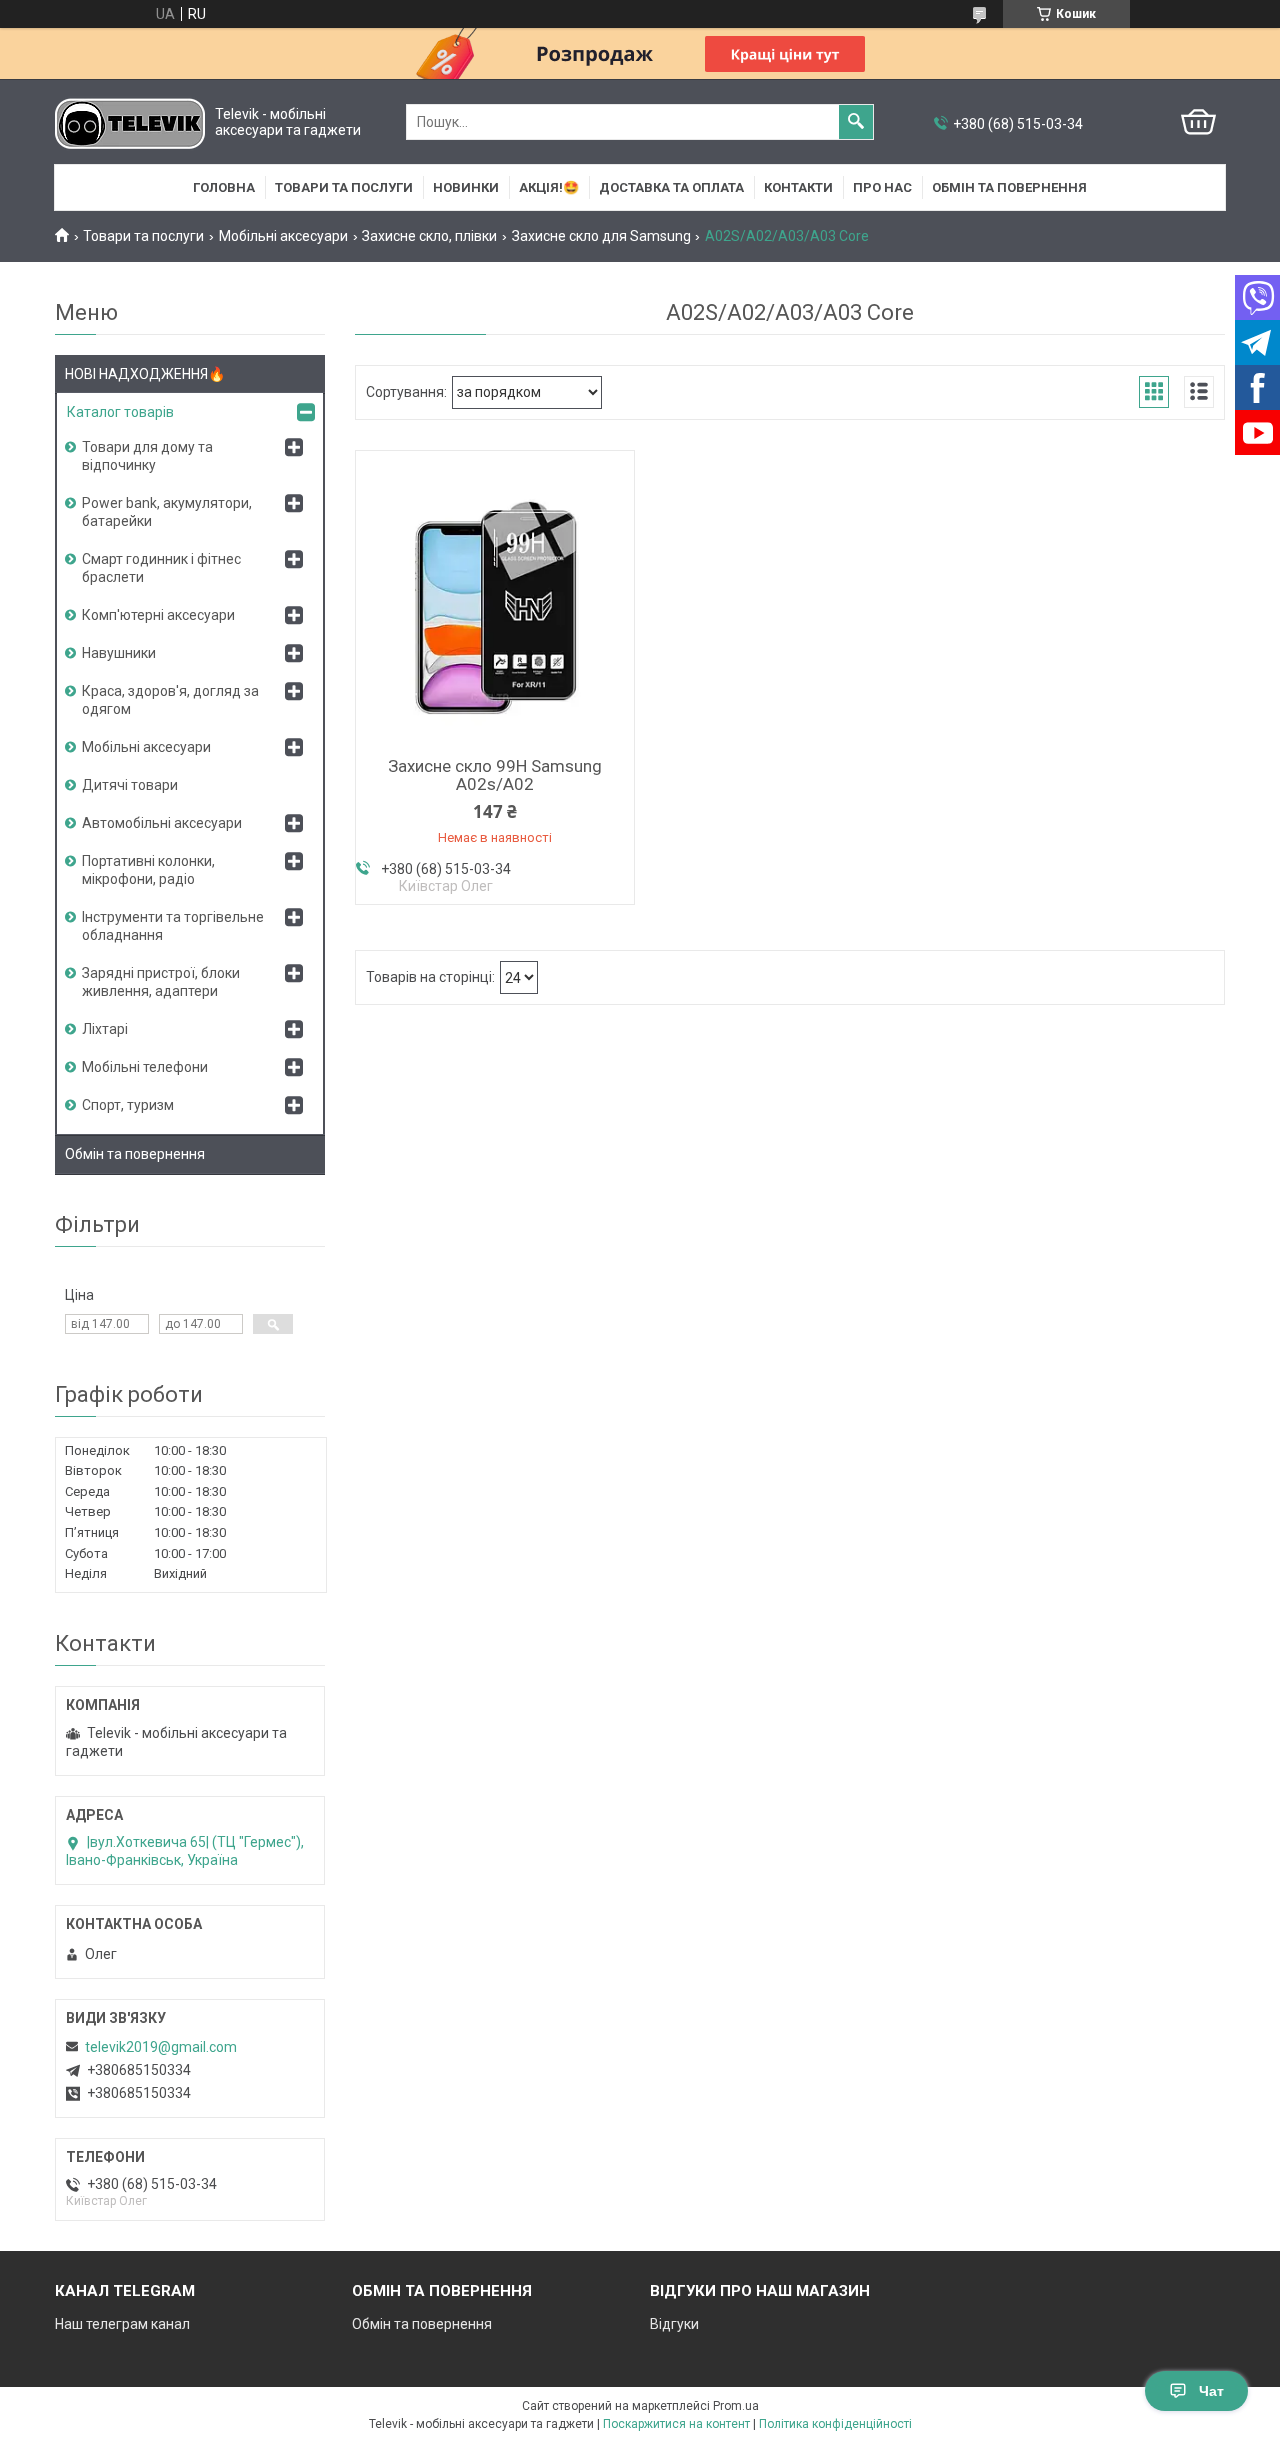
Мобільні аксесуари (283, 236)
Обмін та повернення (1009, 187)
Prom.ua (736, 2406)
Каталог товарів (120, 412)
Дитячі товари (130, 785)
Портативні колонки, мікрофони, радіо (148, 870)
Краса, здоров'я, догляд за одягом (170, 700)
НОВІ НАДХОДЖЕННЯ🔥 (145, 374)
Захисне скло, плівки (429, 236)
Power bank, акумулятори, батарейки (167, 512)
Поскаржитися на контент (676, 2424)
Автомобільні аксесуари (162, 823)
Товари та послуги (344, 187)
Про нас (882, 187)
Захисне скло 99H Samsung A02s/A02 (495, 775)
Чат (1211, 2391)
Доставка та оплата (671, 187)
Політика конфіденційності (835, 2424)
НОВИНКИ (466, 187)
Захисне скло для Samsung (601, 236)
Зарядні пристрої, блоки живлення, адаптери (161, 982)
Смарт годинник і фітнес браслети (161, 568)
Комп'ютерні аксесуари (158, 615)
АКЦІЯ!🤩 (549, 187)
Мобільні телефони (145, 1067)
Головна (224, 187)
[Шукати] (856, 122)
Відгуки (674, 2324)
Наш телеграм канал (122, 2324)
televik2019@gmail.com (161, 2047)
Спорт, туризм (128, 1105)
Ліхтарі (105, 1029)
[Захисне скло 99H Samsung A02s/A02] (495, 601)
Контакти (798, 187)
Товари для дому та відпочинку (147, 456)
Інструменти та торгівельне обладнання (173, 926)
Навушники (119, 653)
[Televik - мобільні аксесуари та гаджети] (130, 122)
